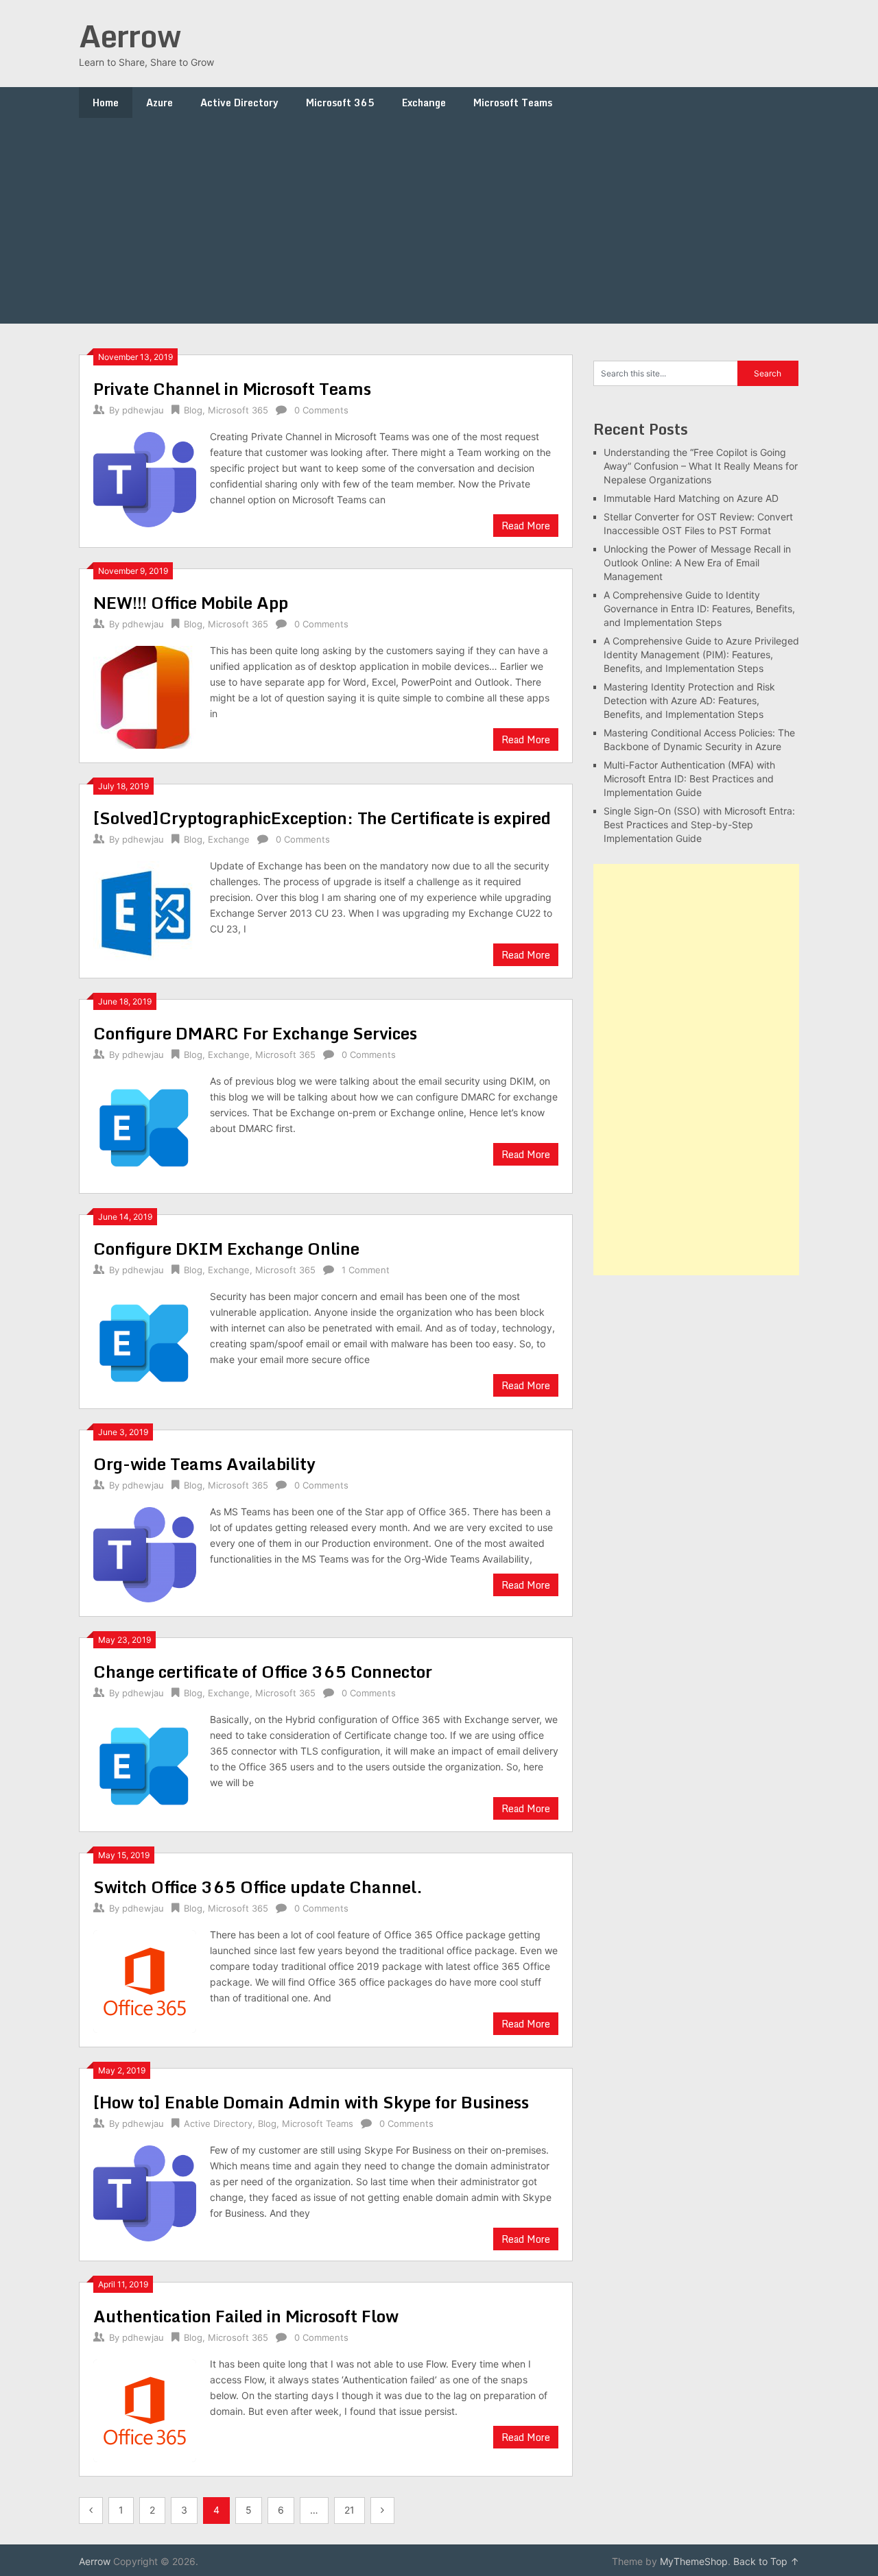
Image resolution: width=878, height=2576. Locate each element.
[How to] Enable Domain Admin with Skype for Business (311, 2102)
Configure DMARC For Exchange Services (255, 1033)
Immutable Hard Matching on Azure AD (691, 498)
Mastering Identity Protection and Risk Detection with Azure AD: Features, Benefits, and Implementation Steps (689, 700)
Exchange (424, 103)
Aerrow (130, 36)
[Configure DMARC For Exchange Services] (145, 1126)
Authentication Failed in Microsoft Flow (246, 2316)
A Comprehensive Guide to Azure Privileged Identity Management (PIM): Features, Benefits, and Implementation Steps (701, 654)
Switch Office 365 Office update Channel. (258, 1887)
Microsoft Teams (513, 103)
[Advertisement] (439, 221)
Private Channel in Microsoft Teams (232, 388)
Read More (526, 526)
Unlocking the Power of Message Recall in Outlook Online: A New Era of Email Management (697, 563)
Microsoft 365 (340, 103)
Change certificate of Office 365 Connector (263, 1671)
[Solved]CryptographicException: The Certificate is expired (322, 818)
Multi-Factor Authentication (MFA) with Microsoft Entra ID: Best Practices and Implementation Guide (689, 779)
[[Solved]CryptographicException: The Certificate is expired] (145, 911)
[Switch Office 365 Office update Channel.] (145, 1980)
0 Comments (321, 410)
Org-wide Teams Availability (204, 1464)
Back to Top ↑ (766, 2561)
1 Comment (366, 1270)
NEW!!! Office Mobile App (191, 602)
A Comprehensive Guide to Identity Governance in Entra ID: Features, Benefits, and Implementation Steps (699, 609)
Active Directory (239, 103)
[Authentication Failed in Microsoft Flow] (145, 2409)
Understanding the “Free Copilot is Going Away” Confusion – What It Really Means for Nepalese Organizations (701, 466)
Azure (159, 103)
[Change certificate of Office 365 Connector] (145, 1765)
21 (349, 2510)
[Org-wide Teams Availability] (145, 1553)
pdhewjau (143, 410)
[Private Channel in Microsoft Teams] (145, 478)
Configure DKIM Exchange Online (226, 1248)
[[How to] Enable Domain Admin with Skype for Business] (145, 2191)
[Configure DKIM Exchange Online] (145, 1341)
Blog (193, 410)
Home (106, 103)
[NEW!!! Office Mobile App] (145, 696)
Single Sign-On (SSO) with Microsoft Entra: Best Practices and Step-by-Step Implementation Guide (699, 824)
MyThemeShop (694, 2561)
